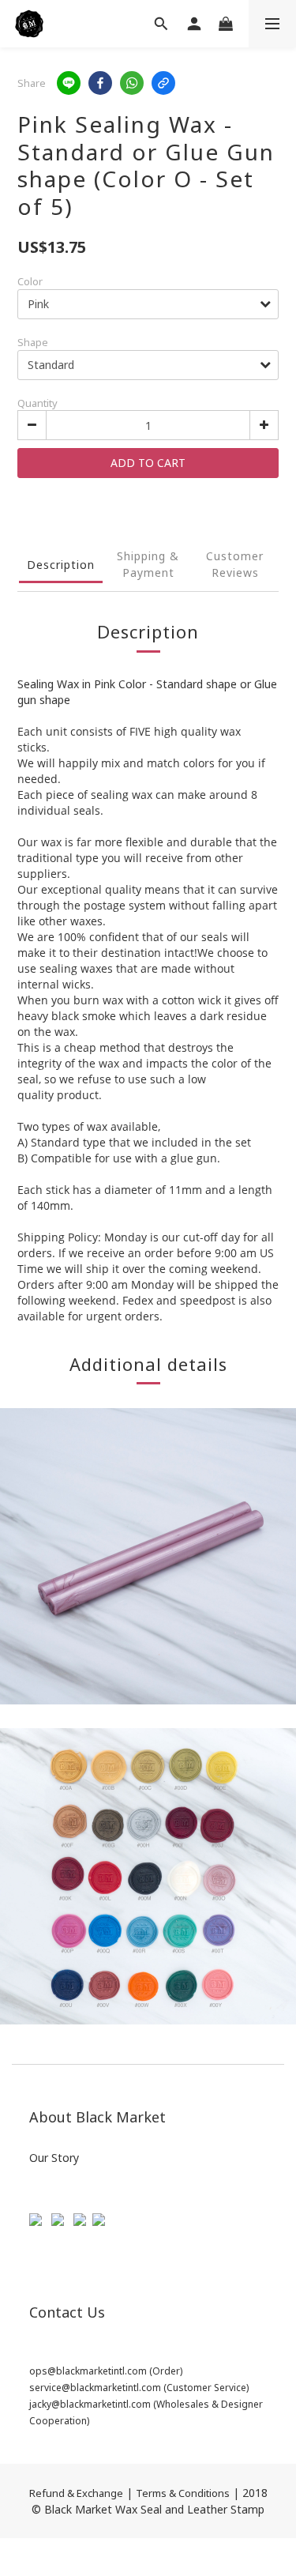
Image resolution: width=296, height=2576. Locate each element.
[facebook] (100, 83)
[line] (69, 83)
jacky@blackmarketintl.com (90, 2404)
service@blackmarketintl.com (95, 2388)
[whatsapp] (132, 83)
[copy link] (163, 83)
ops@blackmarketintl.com (88, 2371)
